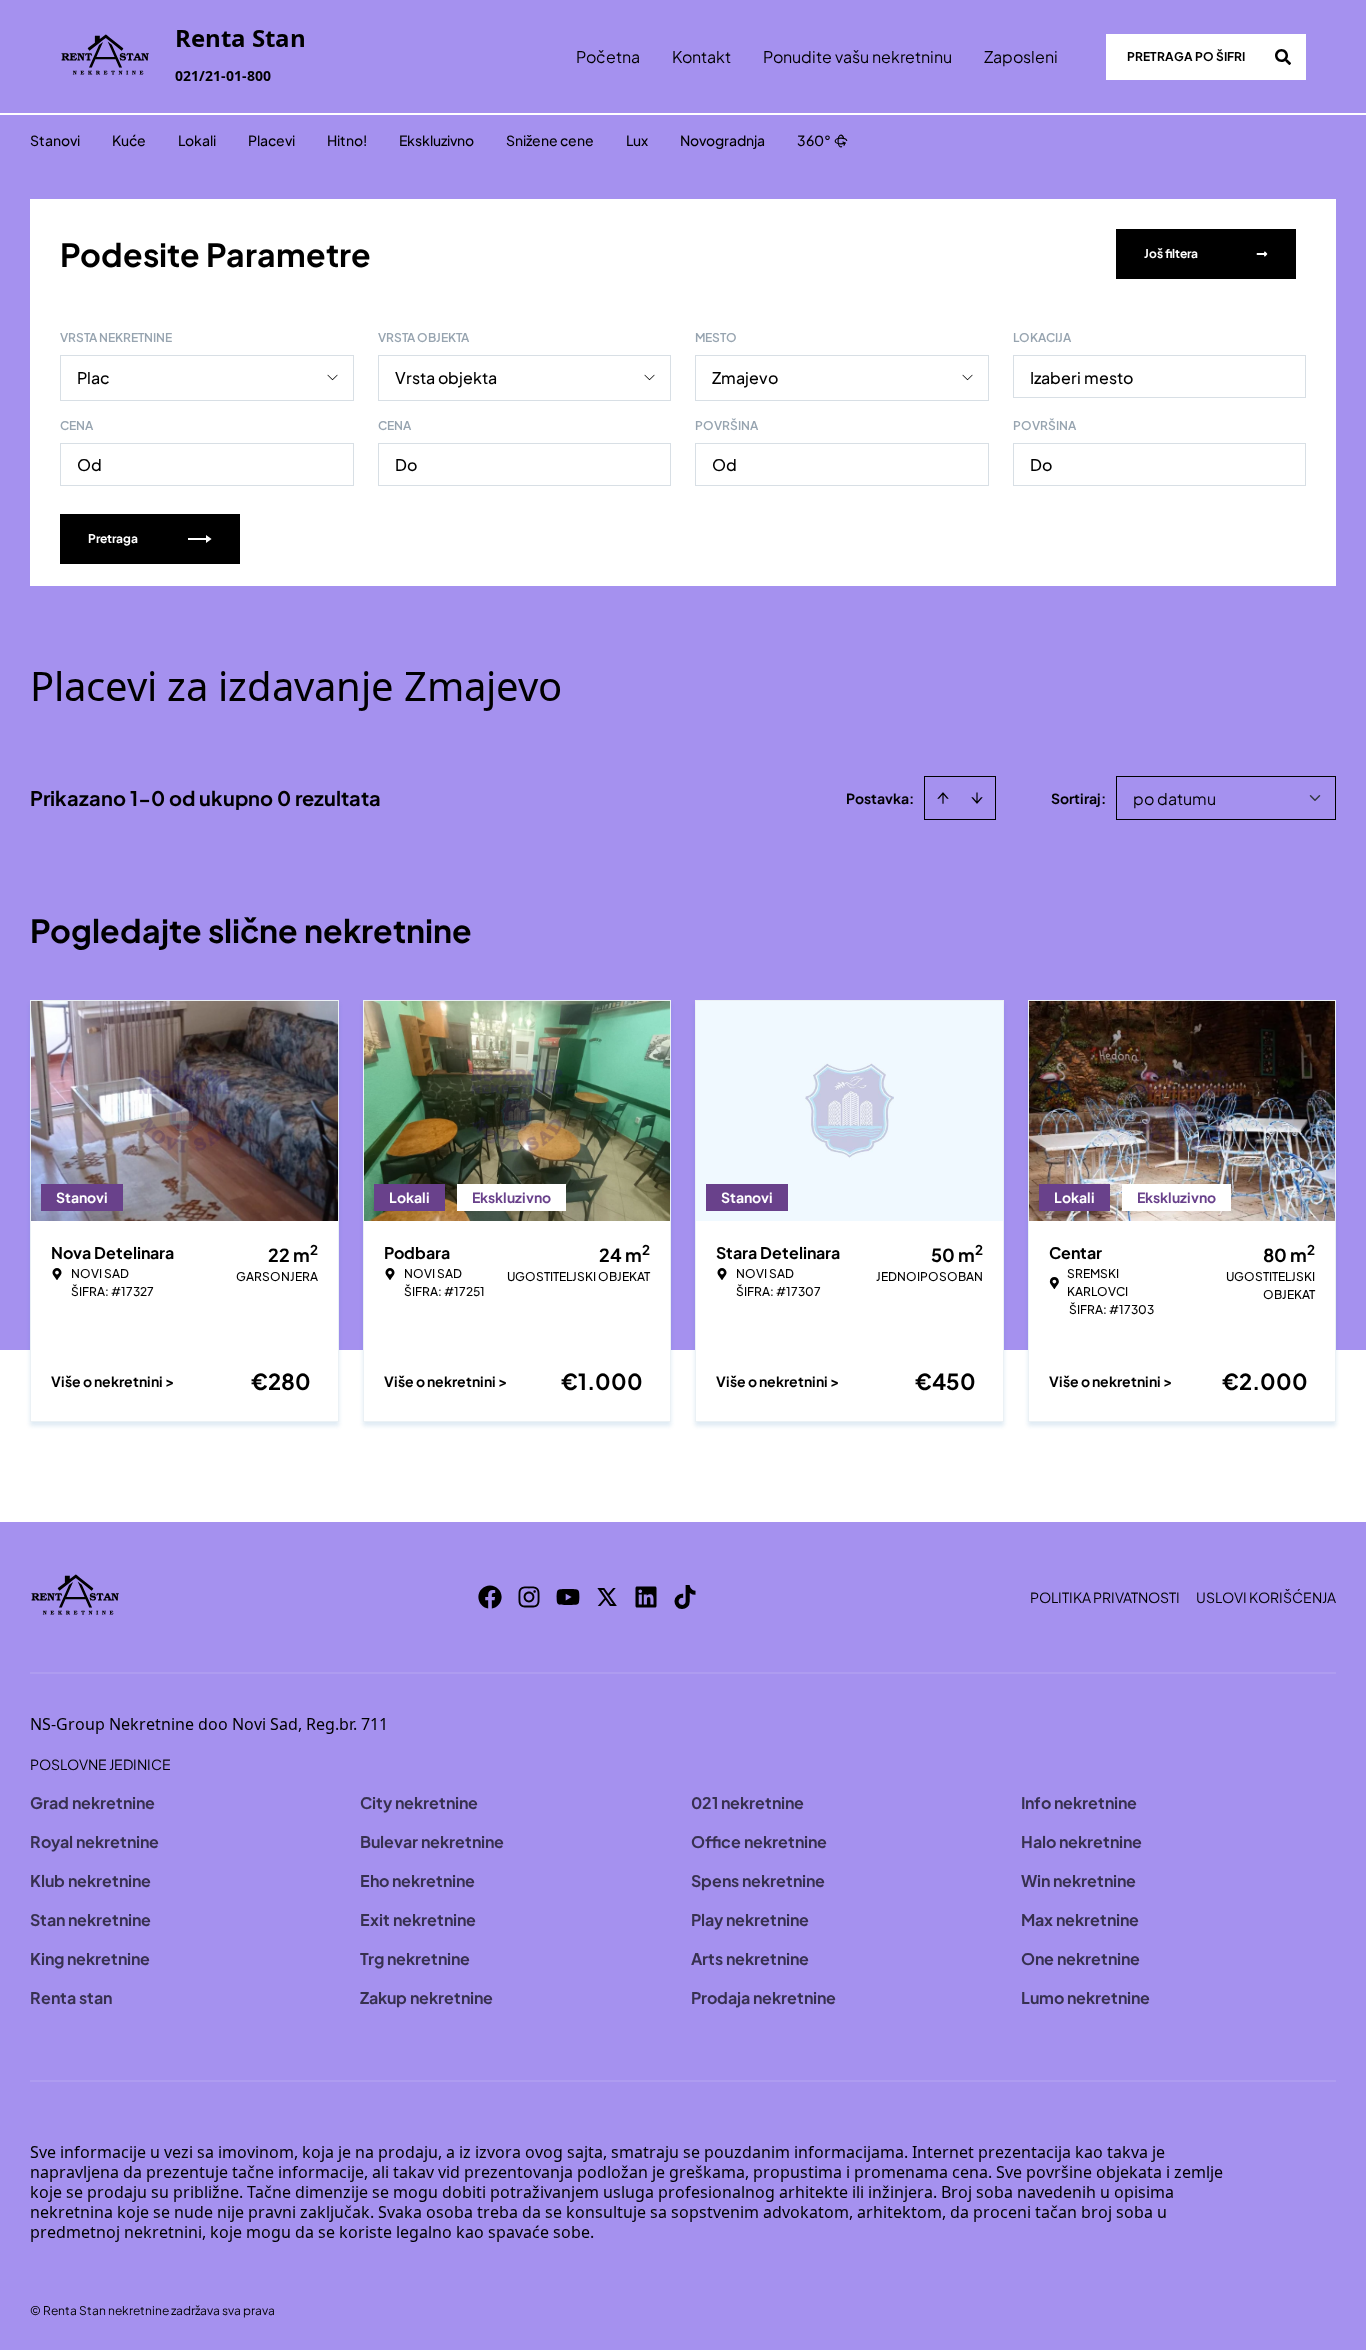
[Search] (1283, 57)
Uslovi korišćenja (1266, 1597)
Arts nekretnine (750, 1958)
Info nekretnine (1079, 1802)
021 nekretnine (747, 1802)
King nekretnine (90, 1958)
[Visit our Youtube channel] (568, 1597)
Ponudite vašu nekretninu (857, 56)
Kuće (129, 140)
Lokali (197, 140)
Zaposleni (1021, 56)
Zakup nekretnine (426, 1997)
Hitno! (347, 140)
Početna (608, 56)
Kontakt (701, 56)
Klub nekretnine (90, 1880)
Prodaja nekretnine (763, 1997)
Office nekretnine (759, 1841)
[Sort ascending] (943, 798)
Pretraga (113, 538)
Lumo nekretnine (1085, 1997)
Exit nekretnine (418, 1919)
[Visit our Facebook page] (490, 1597)
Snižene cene (550, 140)
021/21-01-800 (223, 75)
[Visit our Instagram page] (529, 1597)
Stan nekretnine (90, 1919)
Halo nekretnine (1081, 1841)
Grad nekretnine (92, 1802)
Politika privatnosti (1105, 1597)
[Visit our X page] (607, 1597)
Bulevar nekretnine (432, 1841)
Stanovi (55, 140)
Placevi (271, 140)
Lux (637, 140)
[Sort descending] (977, 798)
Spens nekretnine (758, 1880)
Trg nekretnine (415, 1958)
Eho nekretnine (417, 1880)
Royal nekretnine (94, 1841)
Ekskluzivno (436, 140)
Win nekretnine (1078, 1880)
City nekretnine (419, 1802)
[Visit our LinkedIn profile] (646, 1597)
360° (814, 140)
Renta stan (71, 1997)
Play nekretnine (750, 1919)
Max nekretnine (1080, 1919)
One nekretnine (1080, 1958)
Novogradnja (722, 140)
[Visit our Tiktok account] (685, 1597)
